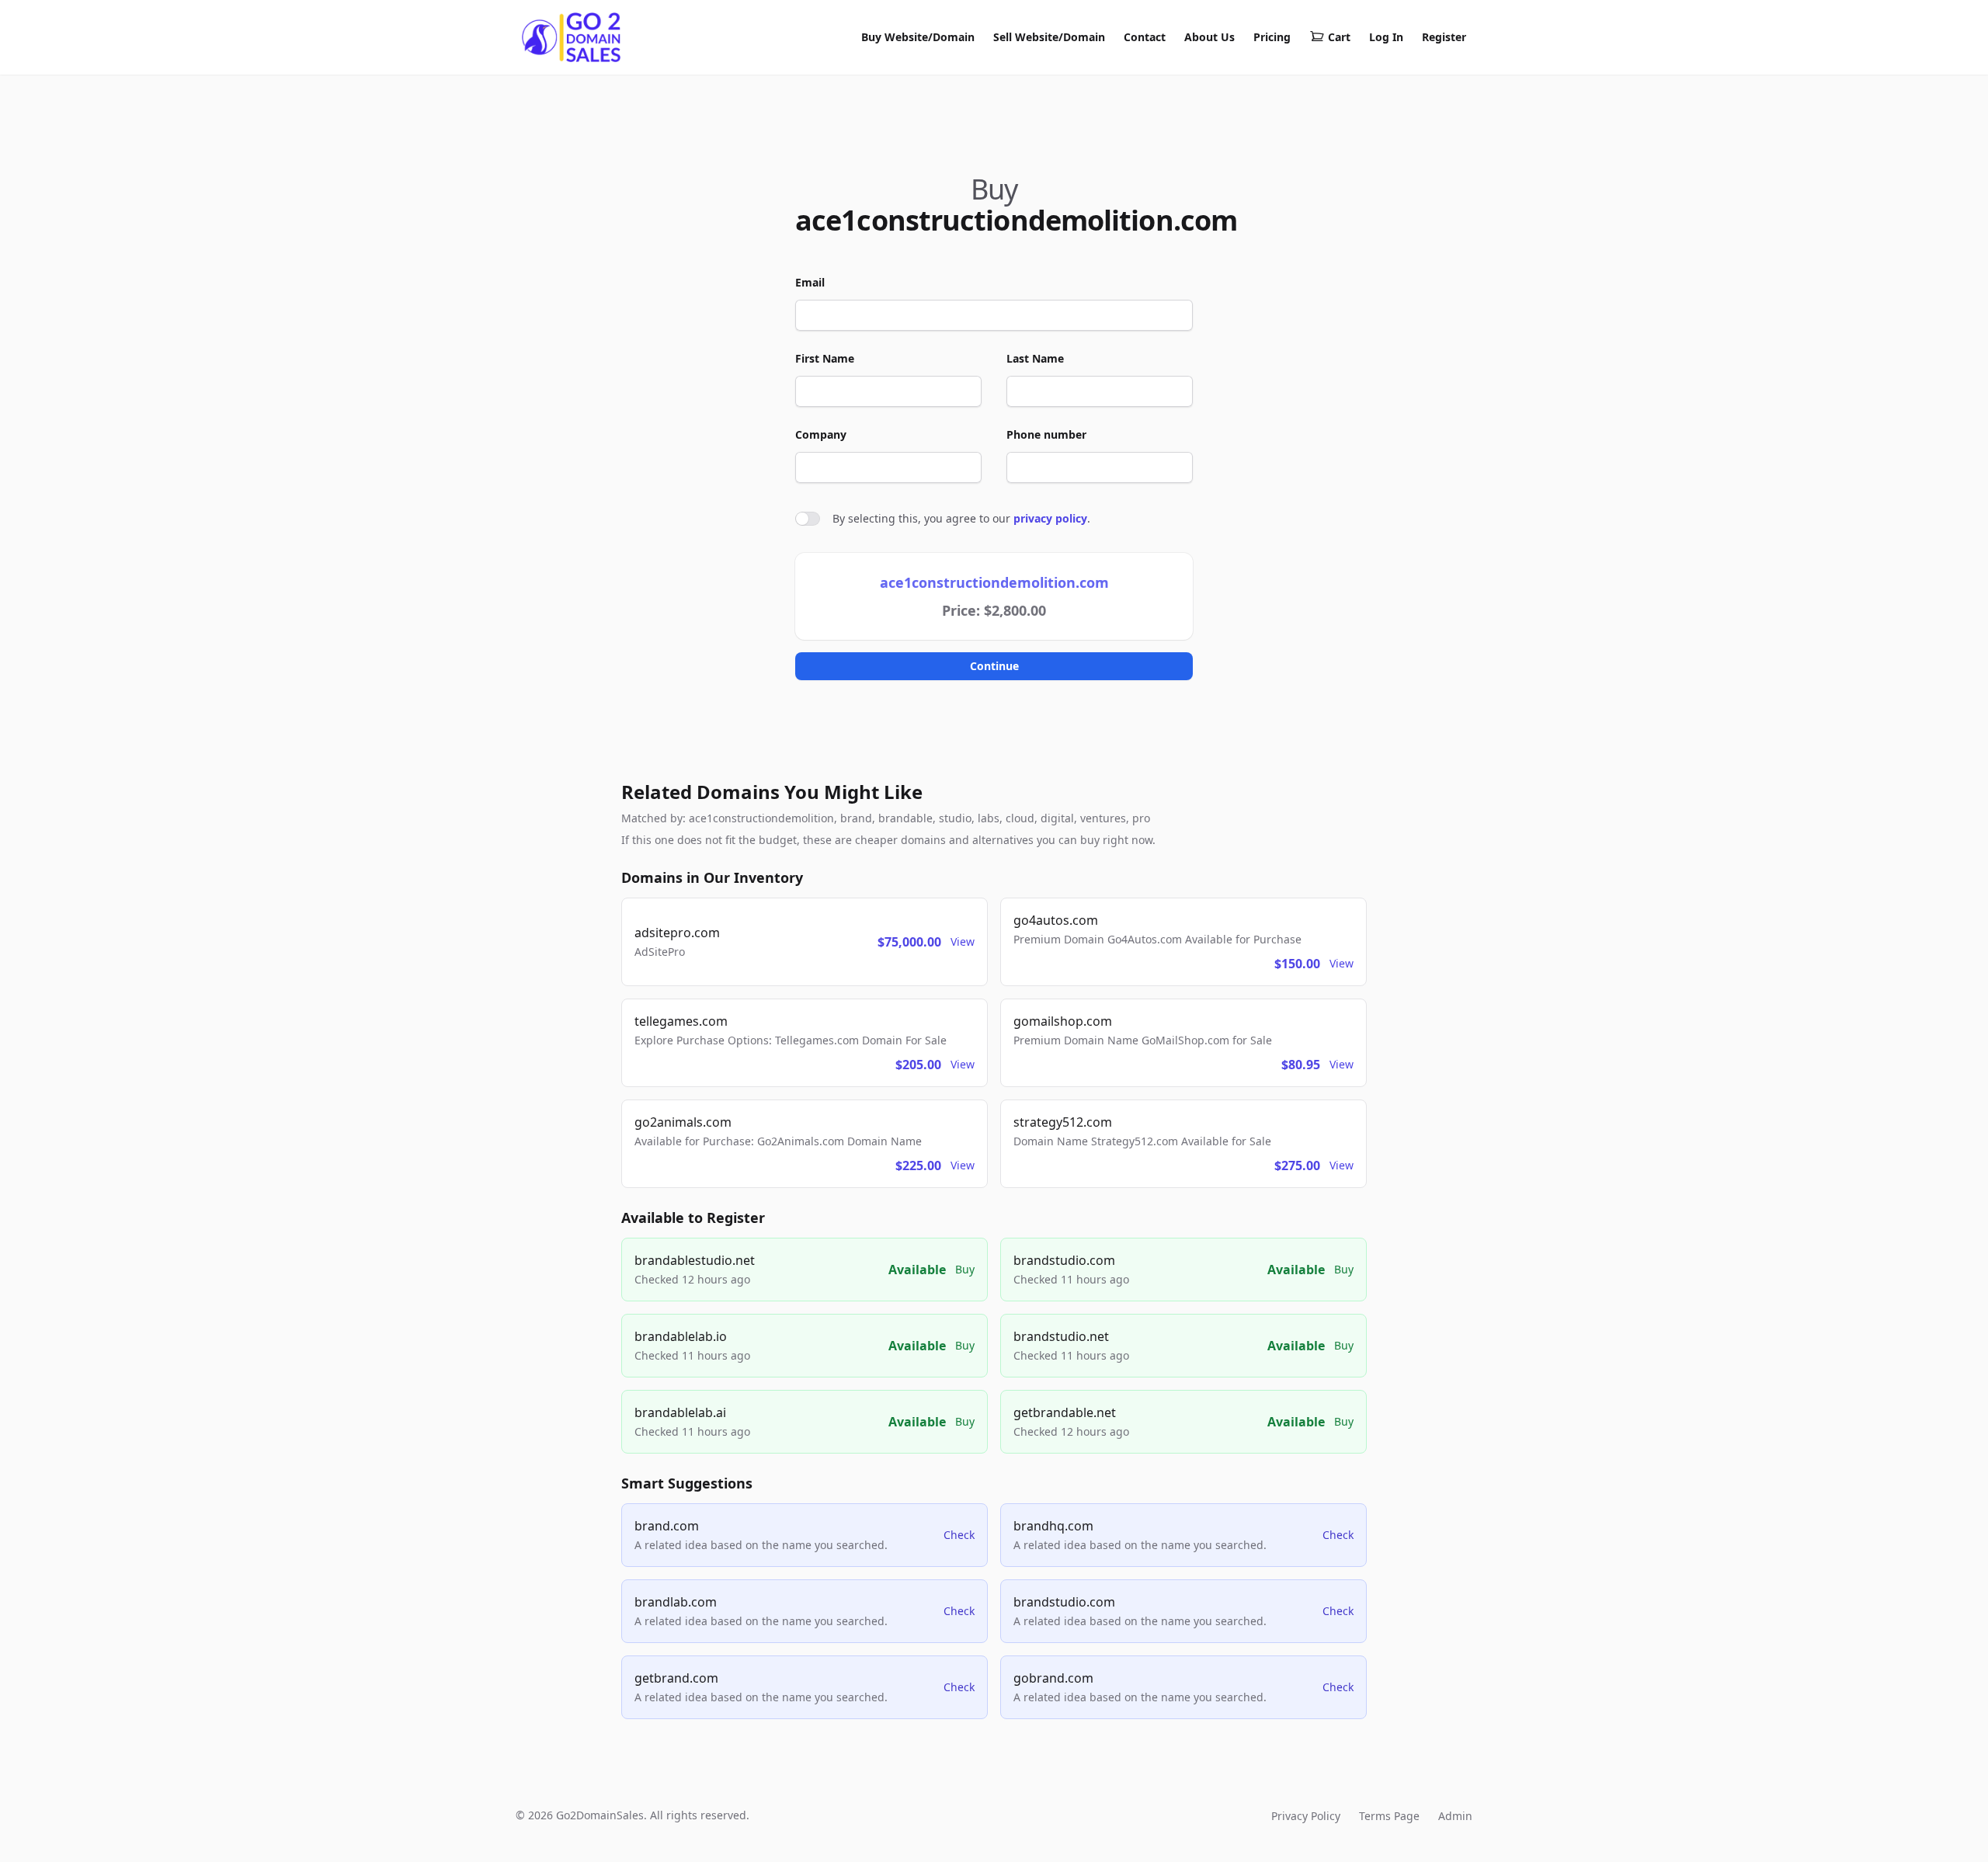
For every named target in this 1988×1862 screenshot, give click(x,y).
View (963, 941)
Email (810, 282)
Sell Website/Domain (1049, 37)
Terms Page (1389, 1816)
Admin (1455, 1816)
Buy (965, 1269)
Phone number (1046, 434)
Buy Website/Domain (918, 37)
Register (1444, 37)
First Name (825, 358)
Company (821, 434)
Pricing (1272, 37)
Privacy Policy (1306, 1816)
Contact (1145, 37)
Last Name (1035, 358)
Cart (1339, 37)
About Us (1209, 37)
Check (959, 1535)
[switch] (808, 519)
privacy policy (1050, 518)
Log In (1386, 37)
